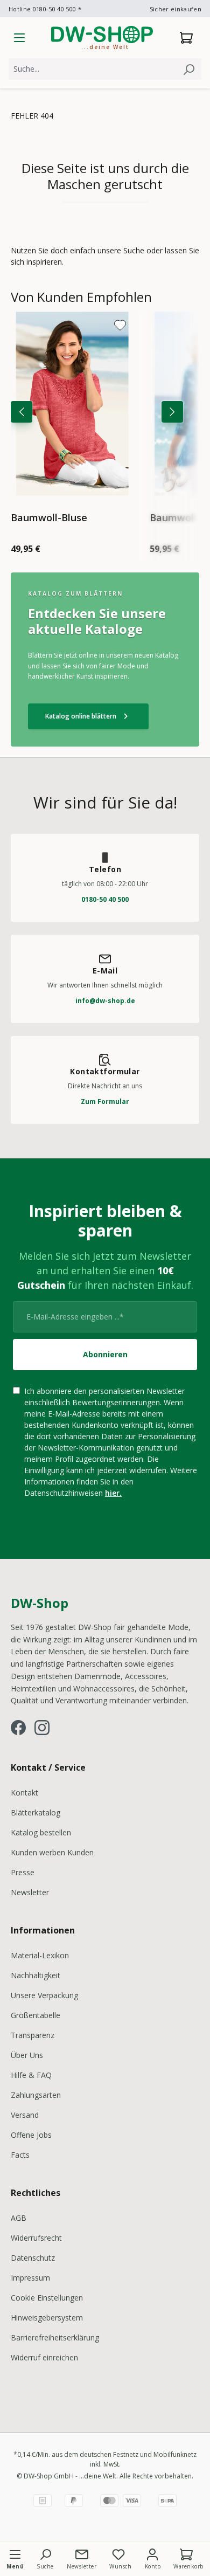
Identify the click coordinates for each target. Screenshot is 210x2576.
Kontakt (24, 1793)
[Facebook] (18, 1728)
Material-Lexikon (40, 1955)
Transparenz (33, 2035)
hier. (113, 1493)
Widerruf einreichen (44, 2357)
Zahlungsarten (36, 2095)
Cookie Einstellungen (47, 2298)
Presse (23, 1872)
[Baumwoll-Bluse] (72, 404)
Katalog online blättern (88, 716)
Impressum (30, 2278)
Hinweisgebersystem (47, 2318)
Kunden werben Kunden (52, 1852)
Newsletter (30, 1892)
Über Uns (27, 2055)
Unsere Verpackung (44, 1995)
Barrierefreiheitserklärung (55, 2337)
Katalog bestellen (41, 1832)
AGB (19, 2218)
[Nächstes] (172, 412)
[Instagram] (42, 1728)
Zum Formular (105, 1101)
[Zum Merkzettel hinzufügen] (120, 325)
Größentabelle (36, 2015)
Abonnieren (105, 1354)
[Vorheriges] (22, 412)
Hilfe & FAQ (31, 2075)
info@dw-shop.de (105, 1001)
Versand (25, 2115)
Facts (20, 2155)
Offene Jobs (31, 2135)
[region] (105, 425)
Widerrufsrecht (36, 2238)
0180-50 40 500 (105, 899)
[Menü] (19, 38)
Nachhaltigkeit (36, 1975)
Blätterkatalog (36, 1812)
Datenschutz (33, 2258)
